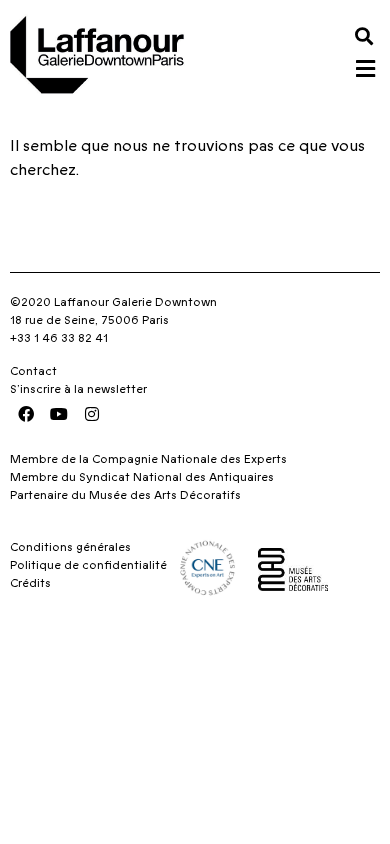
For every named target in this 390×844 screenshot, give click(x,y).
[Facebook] (26, 414)
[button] (363, 35)
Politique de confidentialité (88, 565)
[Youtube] (59, 414)
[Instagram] (92, 414)
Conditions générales (70, 547)
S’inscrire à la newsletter (78, 389)
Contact (33, 371)
